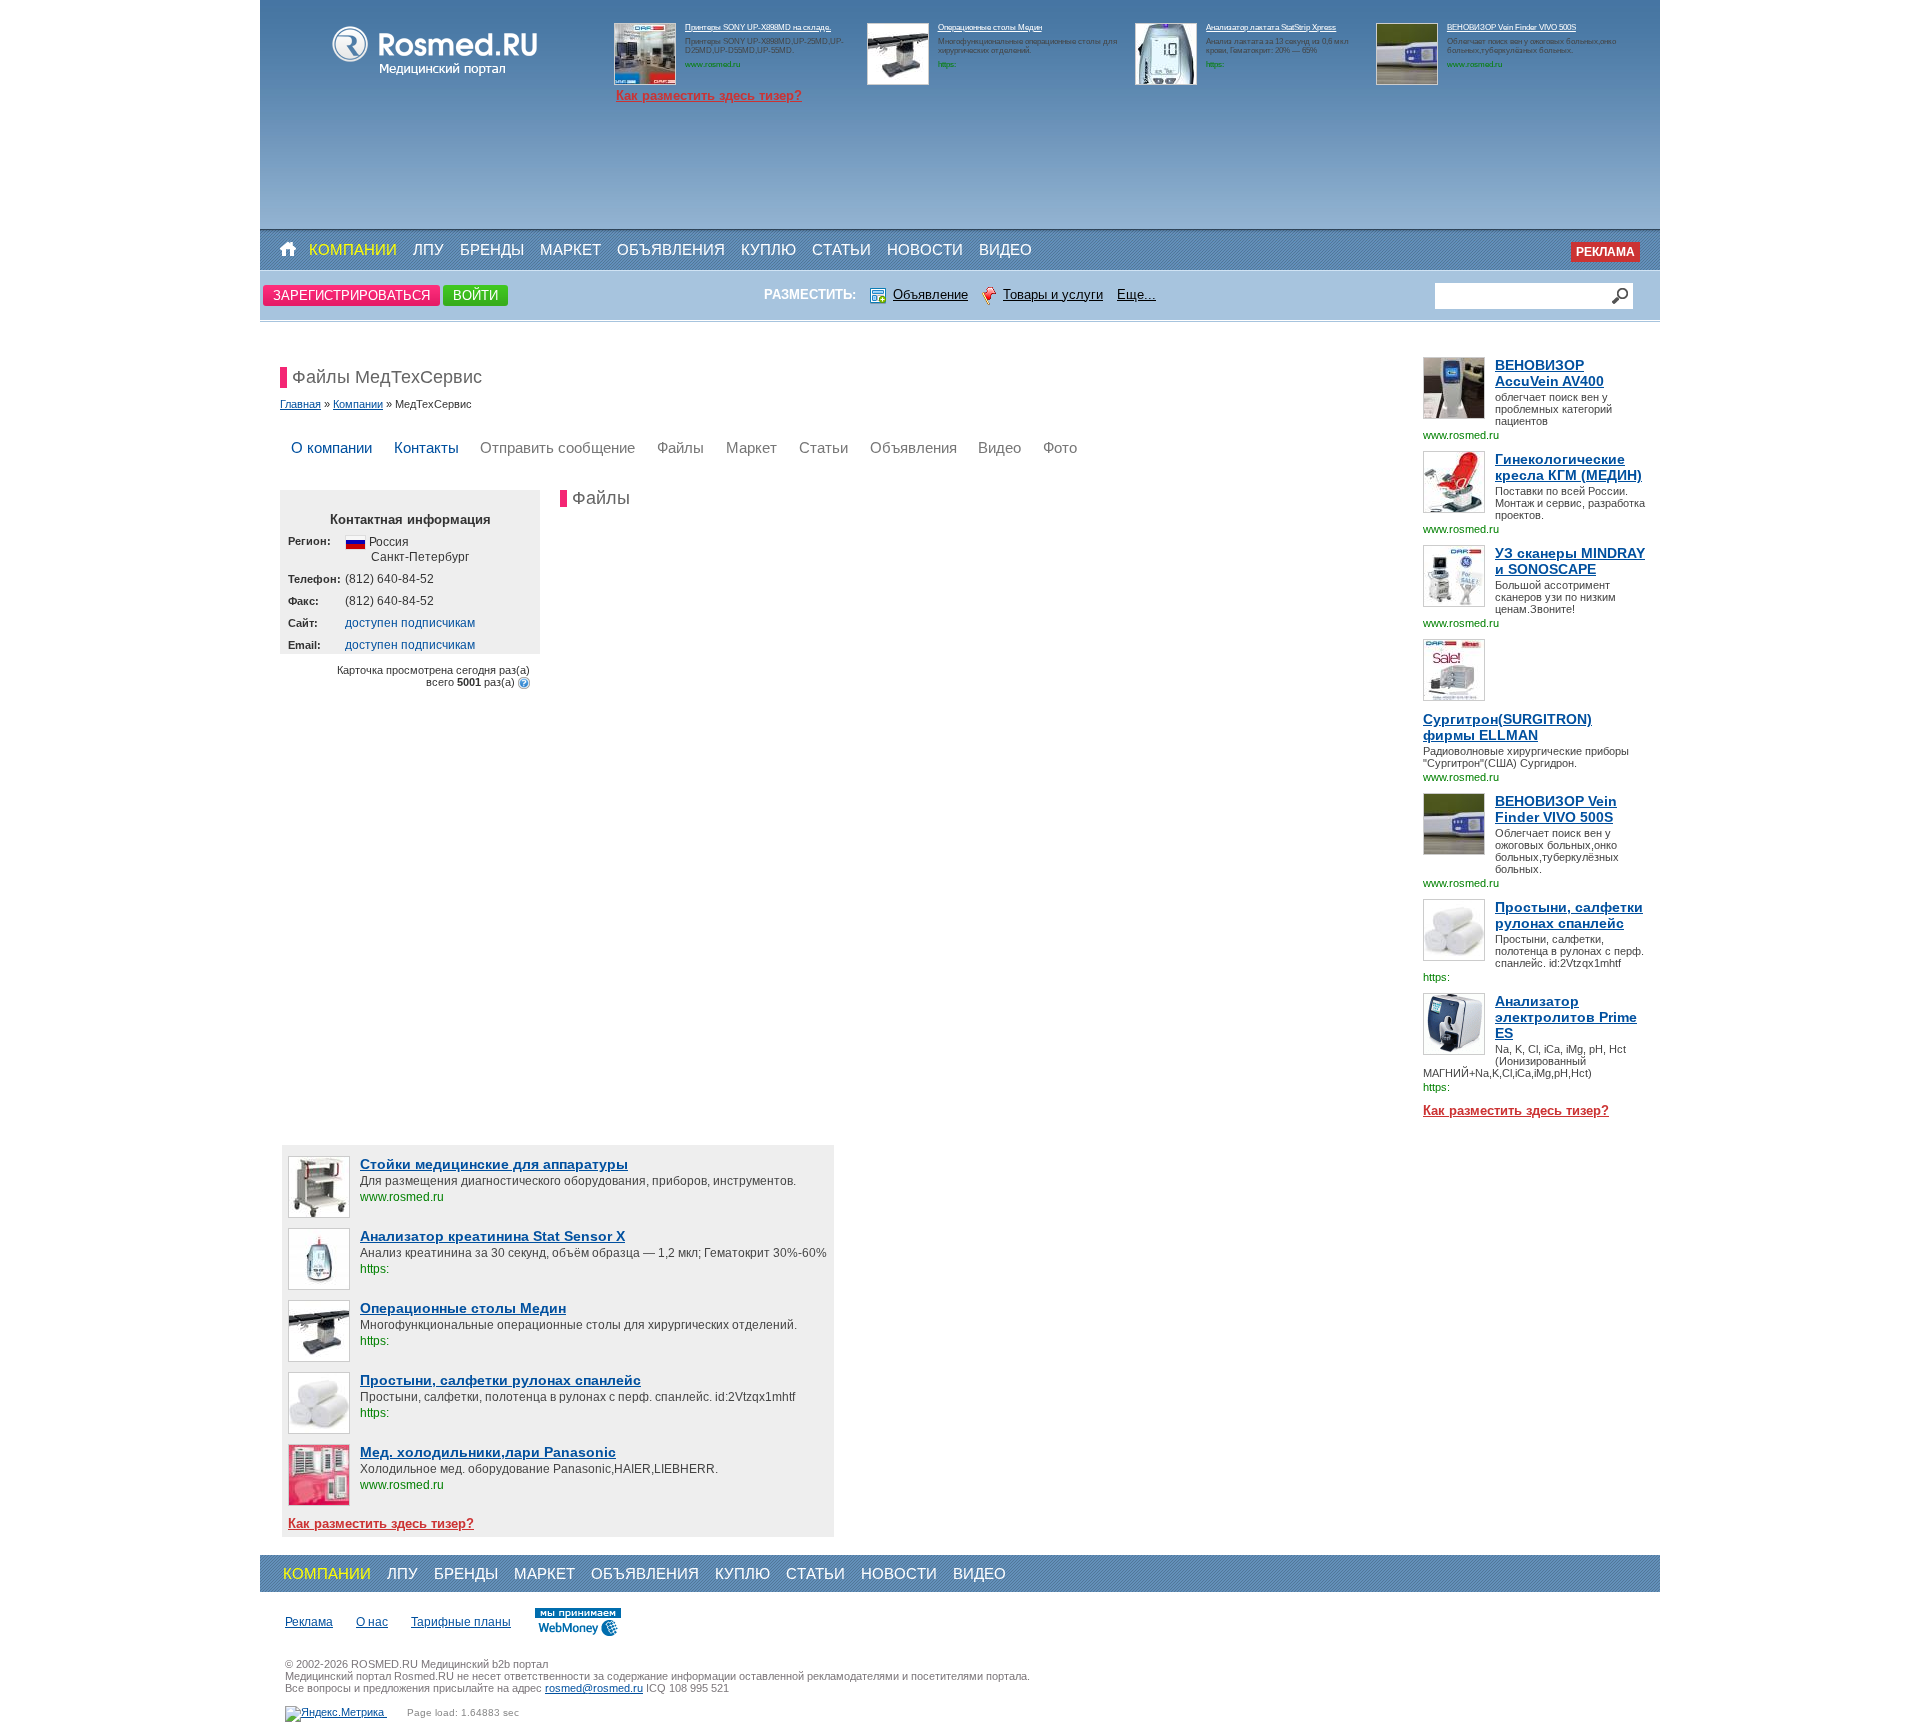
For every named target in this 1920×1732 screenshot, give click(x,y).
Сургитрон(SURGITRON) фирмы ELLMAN (1507, 727)
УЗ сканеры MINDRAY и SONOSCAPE (1570, 561)
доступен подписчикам (410, 623)
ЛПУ (428, 249)
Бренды (492, 249)
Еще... (1136, 294)
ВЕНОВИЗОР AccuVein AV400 (1549, 373)
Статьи (841, 249)
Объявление (930, 294)
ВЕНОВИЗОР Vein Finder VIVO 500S (1511, 27)
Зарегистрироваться (351, 295)
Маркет (570, 249)
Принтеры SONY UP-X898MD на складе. (758, 27)
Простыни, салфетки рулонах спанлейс (1569, 915)
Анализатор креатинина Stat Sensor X (492, 1236)
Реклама (1605, 252)
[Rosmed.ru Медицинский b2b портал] (435, 76)
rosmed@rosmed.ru (594, 1688)
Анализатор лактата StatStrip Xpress (1271, 27)
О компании (331, 447)
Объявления (671, 249)
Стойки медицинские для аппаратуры (494, 1164)
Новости (925, 249)
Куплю (768, 249)
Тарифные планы (461, 1622)
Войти (475, 295)
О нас (372, 1622)
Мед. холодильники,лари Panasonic (488, 1452)
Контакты (426, 447)
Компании (353, 249)
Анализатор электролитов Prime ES (1566, 1017)
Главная (300, 404)
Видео (1005, 249)
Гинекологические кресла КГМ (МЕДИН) (1568, 467)
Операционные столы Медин (990, 27)
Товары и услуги (1053, 294)
